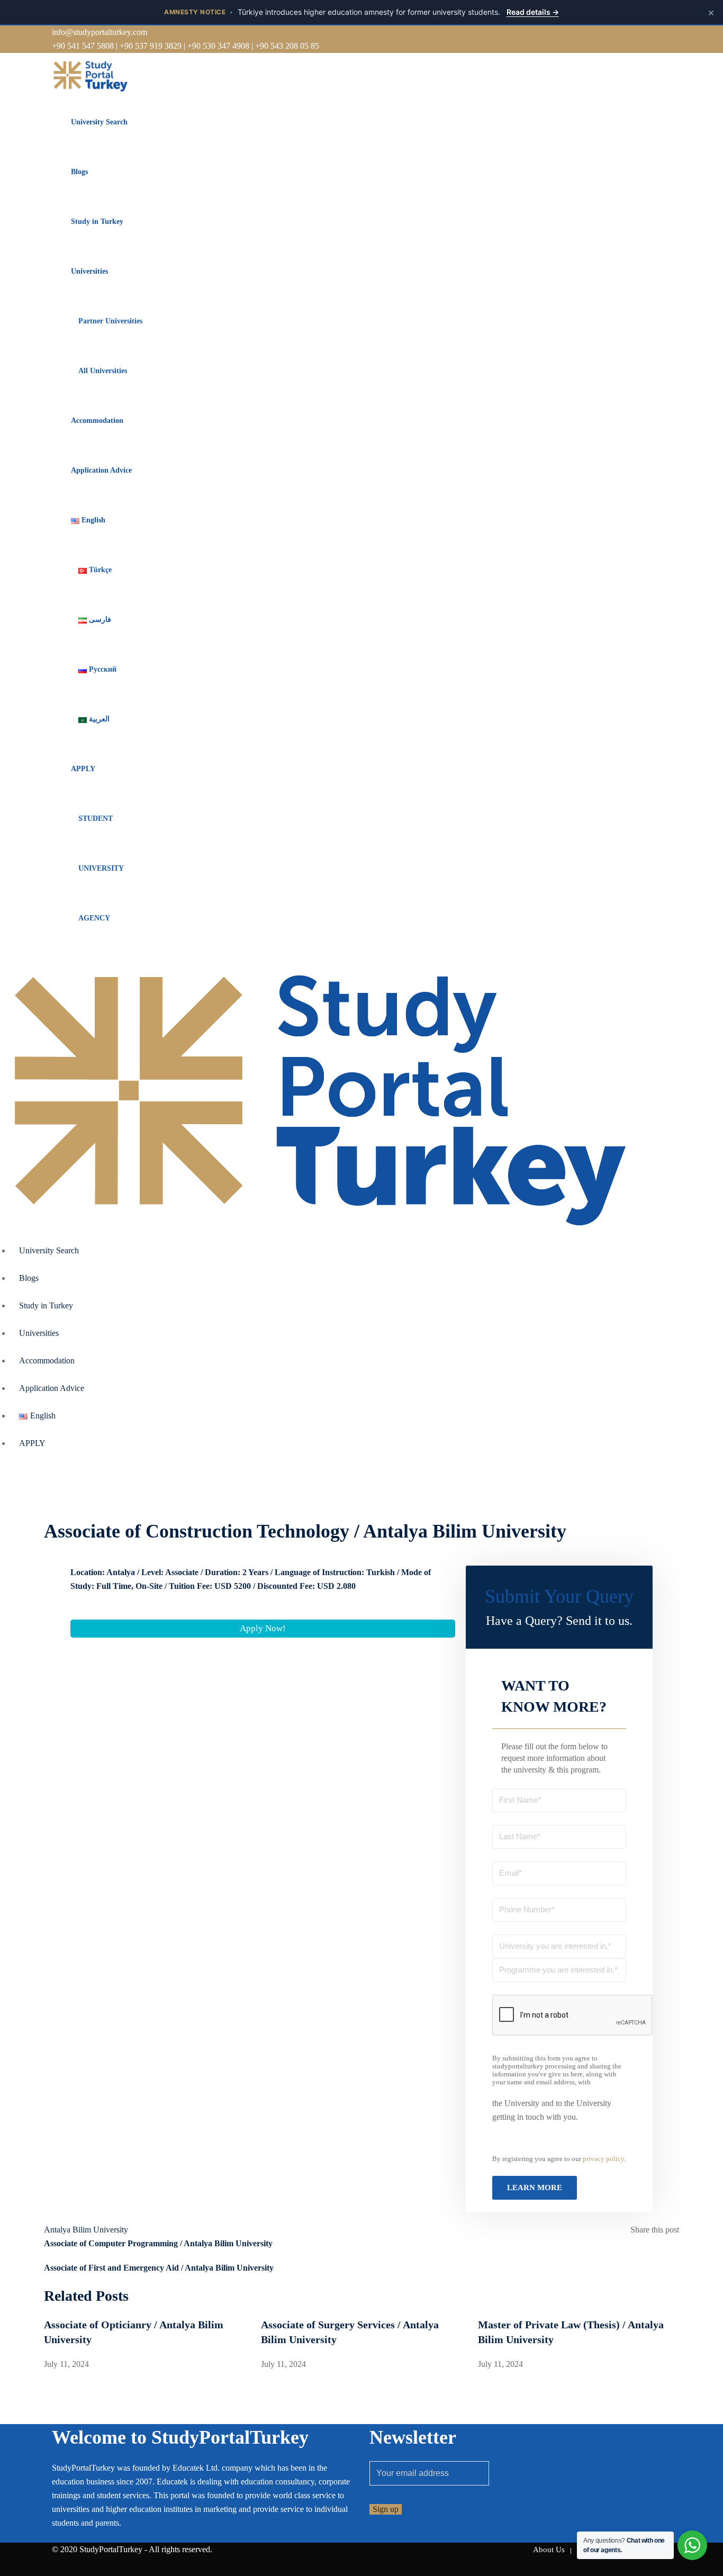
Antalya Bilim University (86, 2230)
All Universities (103, 371)
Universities (89, 271)
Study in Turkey (97, 222)
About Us (549, 2550)
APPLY (83, 769)
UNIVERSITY (101, 868)
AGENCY (94, 918)
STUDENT (96, 819)
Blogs (79, 172)
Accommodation (97, 421)
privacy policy (603, 2159)
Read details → (533, 12)
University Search (99, 122)
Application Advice (101, 470)
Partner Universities (110, 321)
